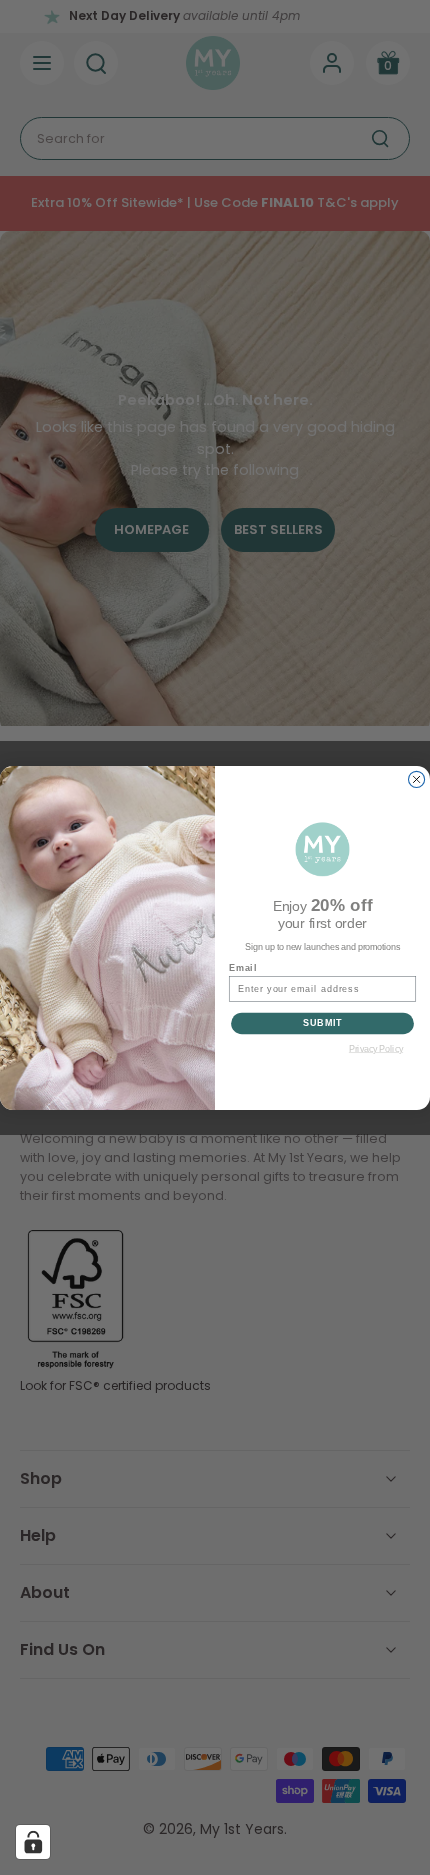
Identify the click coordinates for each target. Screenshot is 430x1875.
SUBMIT (323, 1022)
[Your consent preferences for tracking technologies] (33, 1842)
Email (243, 967)
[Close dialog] (417, 779)
